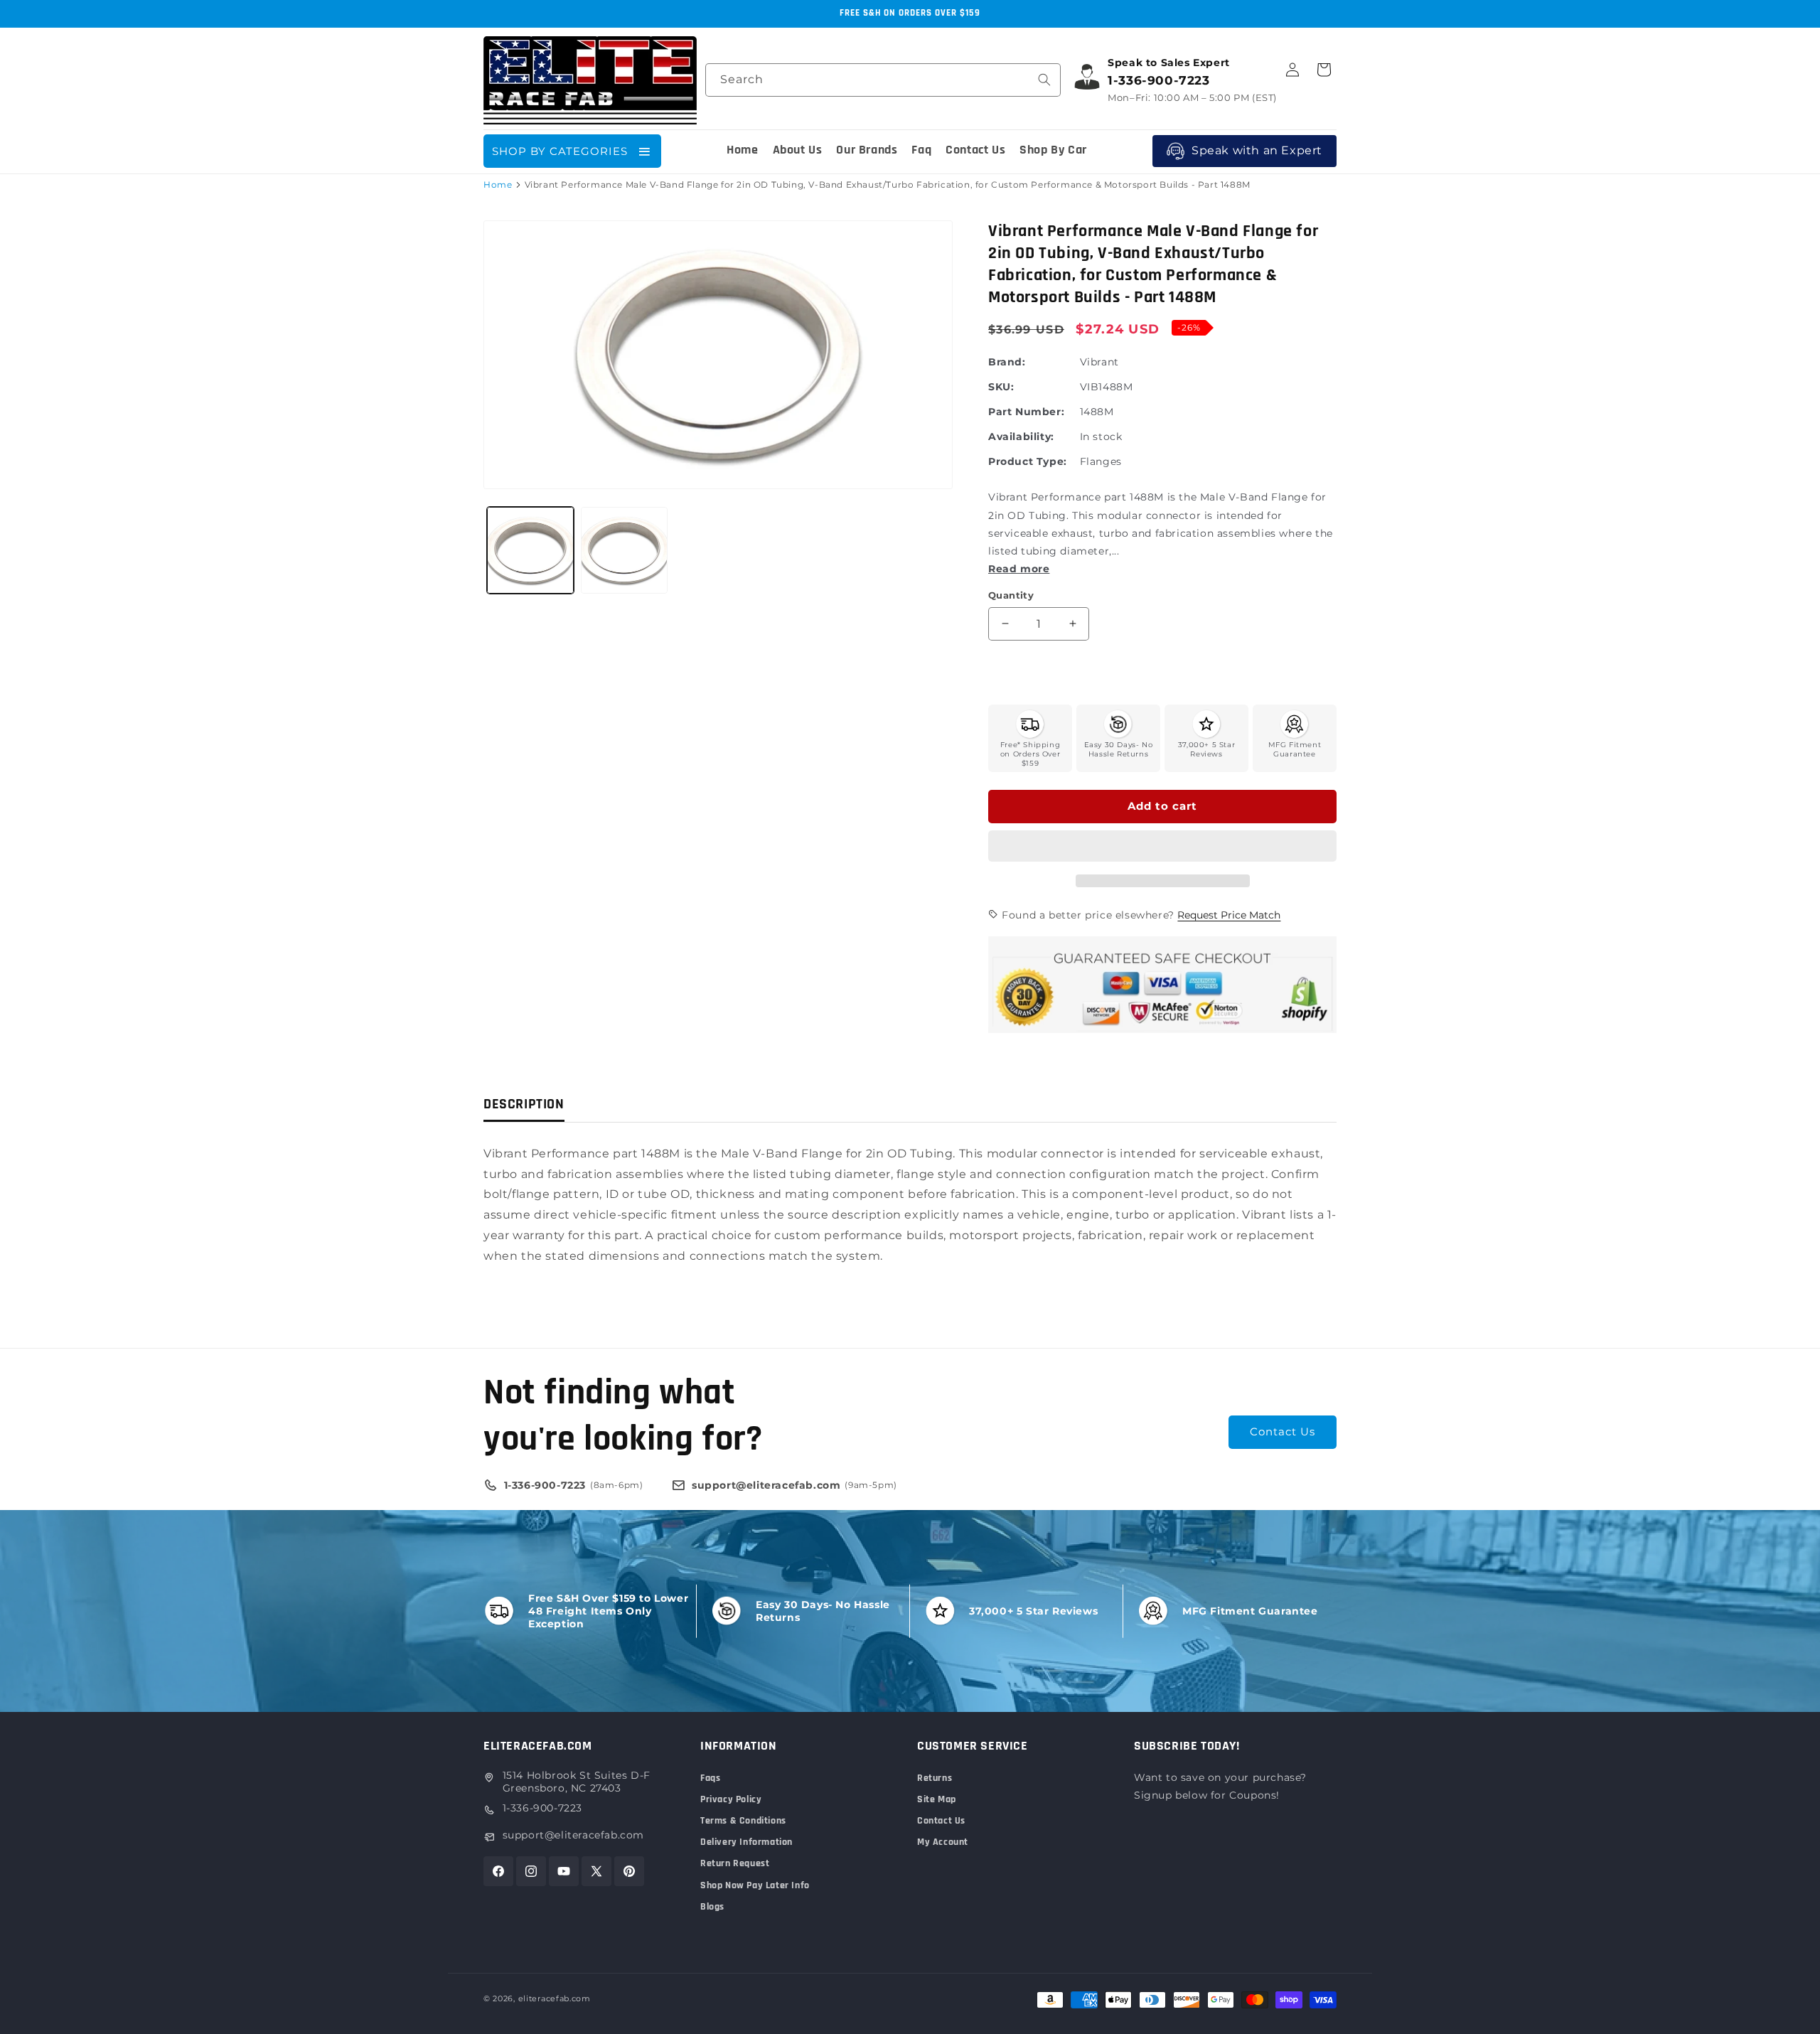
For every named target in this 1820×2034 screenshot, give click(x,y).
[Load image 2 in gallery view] (624, 550)
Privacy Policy (731, 1799)
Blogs (712, 1907)
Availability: (1021, 437)
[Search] (1044, 80)
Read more (1019, 569)
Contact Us (1283, 1431)
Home (498, 184)
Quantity (1011, 595)
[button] (1162, 847)
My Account (943, 1842)
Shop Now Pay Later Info (755, 1885)
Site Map (937, 1799)
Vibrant (1099, 362)
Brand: (1007, 362)
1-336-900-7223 (542, 1808)
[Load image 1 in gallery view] (530, 550)
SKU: (1001, 387)
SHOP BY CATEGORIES (560, 151)
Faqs (710, 1778)
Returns (935, 1778)
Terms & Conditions (743, 1821)
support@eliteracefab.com (573, 1835)
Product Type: (1028, 461)
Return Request (735, 1863)
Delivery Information (746, 1842)
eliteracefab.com (555, 1998)
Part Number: (1026, 412)
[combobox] (883, 80)
